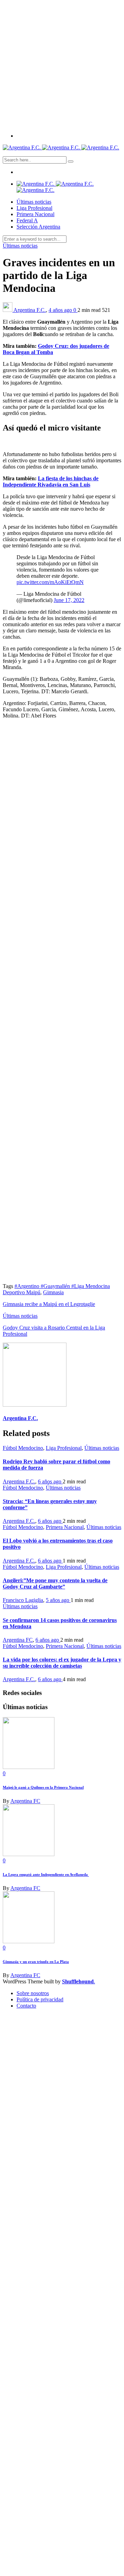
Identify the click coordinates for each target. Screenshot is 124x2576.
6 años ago (50, 1481)
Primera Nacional (35, 214)
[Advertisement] (62, 65)
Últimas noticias (34, 202)
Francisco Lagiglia (23, 1600)
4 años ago (61, 310)
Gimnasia (53, 1292)
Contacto (26, 2006)
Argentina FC (18, 1640)
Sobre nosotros (33, 1993)
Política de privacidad (40, 1999)
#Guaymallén (56, 1286)
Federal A (27, 220)
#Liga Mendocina (91, 1286)
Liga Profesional (34, 208)
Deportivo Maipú (22, 1292)
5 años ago (58, 1600)
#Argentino (28, 1286)
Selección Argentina (38, 227)
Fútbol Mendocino (23, 1448)
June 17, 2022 (69, 600)
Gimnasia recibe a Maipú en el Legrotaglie (49, 1304)
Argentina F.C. (30, 310)
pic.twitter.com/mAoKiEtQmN (50, 582)
